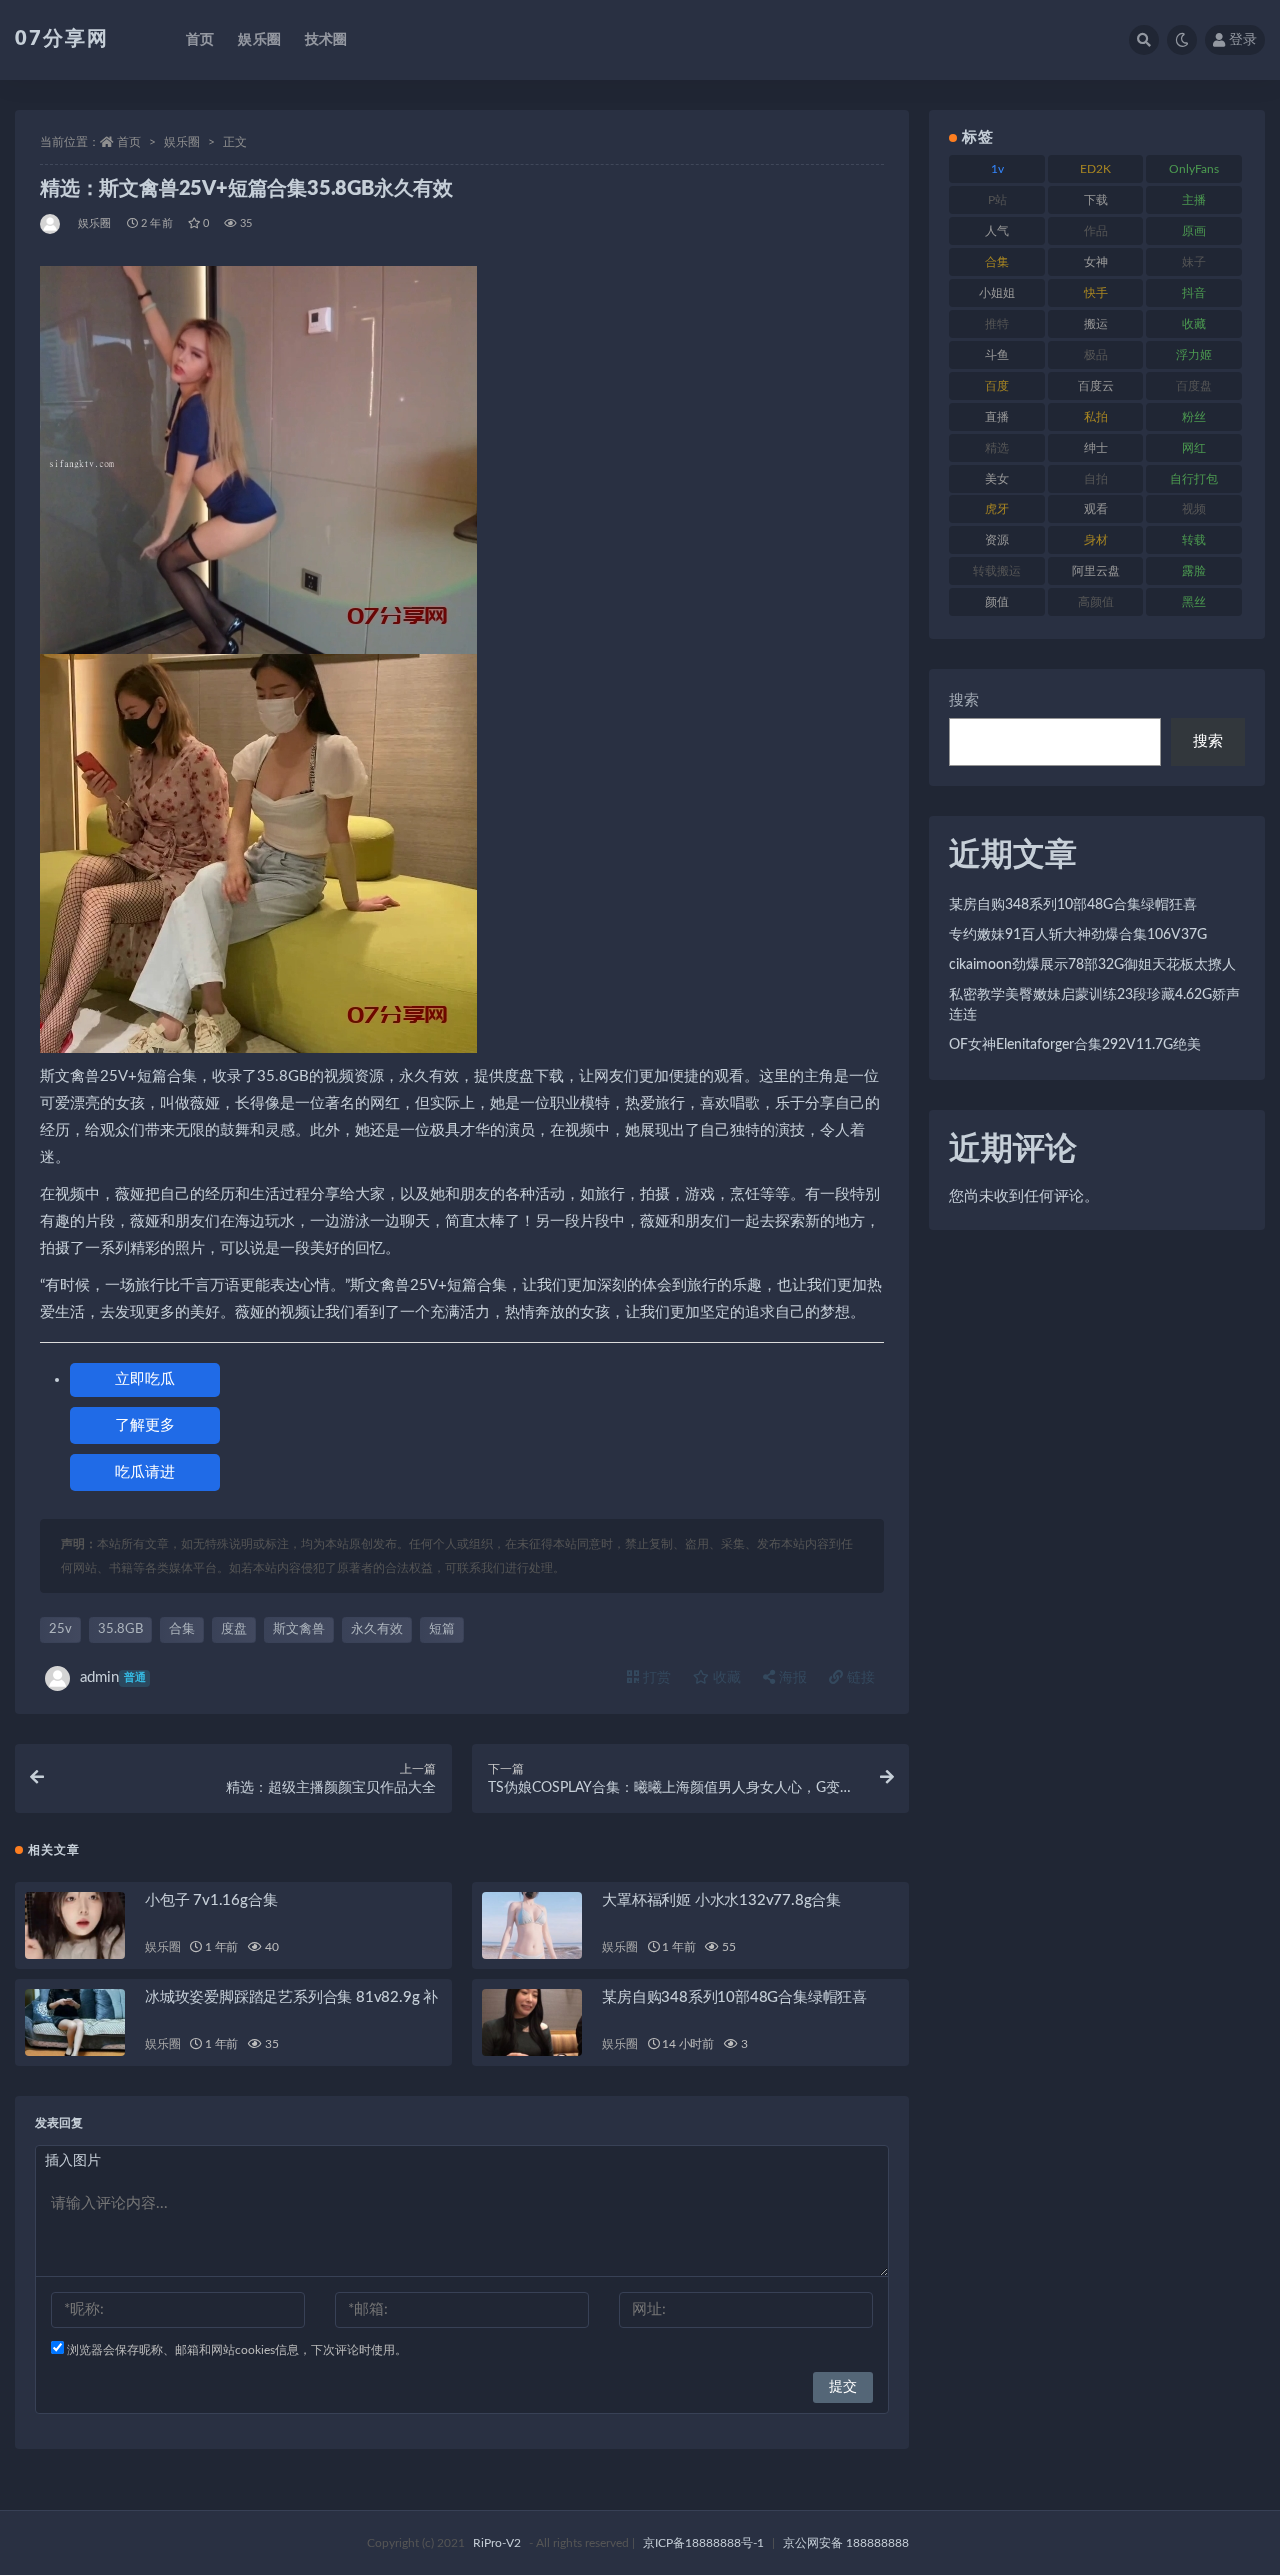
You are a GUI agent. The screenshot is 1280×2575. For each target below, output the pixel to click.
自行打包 (1194, 479)
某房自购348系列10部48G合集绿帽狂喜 (734, 1997)
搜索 (964, 700)
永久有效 (377, 1629)
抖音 (1194, 293)
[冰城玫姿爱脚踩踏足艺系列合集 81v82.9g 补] (75, 2022)
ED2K (1095, 169)
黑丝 (1194, 602)
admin (113, 1677)
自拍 (1096, 479)
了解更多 (145, 1425)
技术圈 (326, 40)
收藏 (725, 1678)
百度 (997, 386)
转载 (1194, 540)
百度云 (1096, 386)
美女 (997, 479)
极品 (1096, 355)
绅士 (1096, 448)
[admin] (51, 224)
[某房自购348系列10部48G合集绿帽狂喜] (532, 2022)
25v (60, 1629)
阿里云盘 (1096, 571)
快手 (1096, 293)
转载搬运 (997, 571)
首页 (200, 40)
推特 (997, 324)
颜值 (997, 602)
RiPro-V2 (497, 2543)
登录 (1243, 40)
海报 (791, 1678)
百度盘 (1194, 386)
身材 (1096, 540)
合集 (182, 1629)
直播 (997, 417)
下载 (1096, 200)
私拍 (1096, 417)
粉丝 (1194, 417)
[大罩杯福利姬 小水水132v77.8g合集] (532, 1925)
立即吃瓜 (145, 1379)
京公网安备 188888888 (846, 2543)
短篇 (442, 1629)
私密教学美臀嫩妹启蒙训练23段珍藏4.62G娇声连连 (1094, 1005)
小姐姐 (997, 293)
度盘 (234, 1629)
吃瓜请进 (145, 1472)
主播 (1194, 200)
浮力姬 (1194, 355)
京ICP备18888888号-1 (703, 2543)
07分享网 (62, 39)
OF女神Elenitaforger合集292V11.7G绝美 (1075, 1045)
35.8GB (120, 1629)
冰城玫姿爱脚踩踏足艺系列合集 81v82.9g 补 (291, 1997)
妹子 (1194, 262)
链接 (859, 1678)
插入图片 (73, 2161)
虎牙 (997, 509)
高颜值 (1096, 602)
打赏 (655, 1678)
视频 (1194, 509)
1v (997, 169)
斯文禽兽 (299, 1629)
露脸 (1194, 571)
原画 (1194, 231)
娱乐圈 (259, 40)
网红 (1194, 448)
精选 (997, 448)
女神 (1096, 262)
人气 (997, 231)
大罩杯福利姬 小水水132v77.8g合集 (721, 1900)
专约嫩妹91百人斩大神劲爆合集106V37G (1078, 935)
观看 (1096, 509)
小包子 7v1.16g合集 (211, 1900)
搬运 (1096, 324)
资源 (997, 540)
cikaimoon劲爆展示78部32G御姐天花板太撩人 (1092, 965)
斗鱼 (997, 355)
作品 (1096, 231)
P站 (997, 200)
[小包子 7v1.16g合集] (75, 1925)
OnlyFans (1194, 169)
